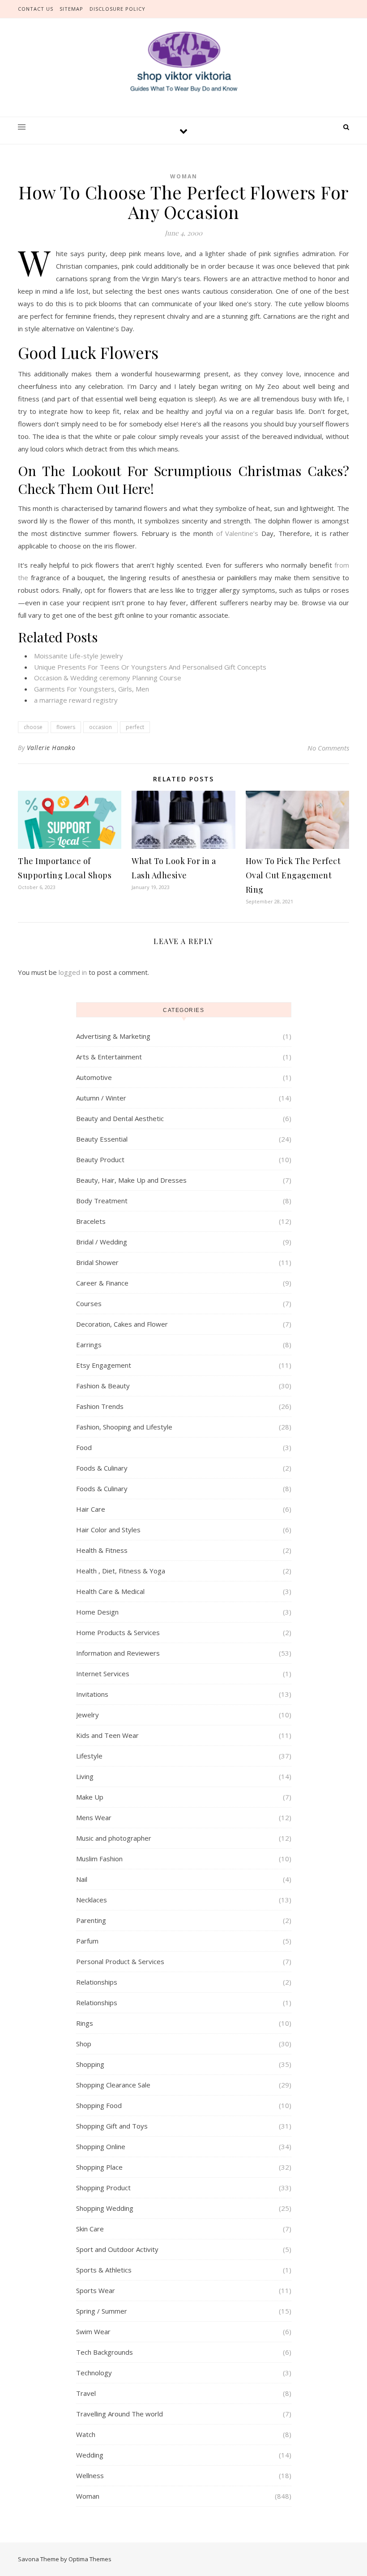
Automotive (94, 1077)
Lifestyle (89, 1756)
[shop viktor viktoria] (183, 62)
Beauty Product (100, 1159)
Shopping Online (101, 2146)
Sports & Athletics (104, 2270)
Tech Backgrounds (105, 2352)
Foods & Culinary (102, 1468)
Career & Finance (102, 1283)
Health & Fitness (102, 1550)
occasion (100, 727)
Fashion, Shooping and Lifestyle (124, 1427)
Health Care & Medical (110, 1591)
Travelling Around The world (119, 2414)
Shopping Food (99, 2105)
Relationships (97, 1982)
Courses (89, 1303)
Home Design (97, 1612)
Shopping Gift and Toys (112, 2126)
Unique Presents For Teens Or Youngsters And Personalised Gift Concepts (150, 667)
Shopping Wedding (105, 2208)
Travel (86, 2393)
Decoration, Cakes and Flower (122, 1324)
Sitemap (71, 9)
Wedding (90, 2455)
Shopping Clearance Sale (113, 2085)
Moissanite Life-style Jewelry (79, 656)
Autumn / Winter (101, 1098)
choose (33, 727)
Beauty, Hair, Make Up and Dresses (131, 1180)
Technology (94, 2373)
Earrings (89, 1345)
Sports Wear (96, 2290)
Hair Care (91, 1509)
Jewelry (87, 1715)
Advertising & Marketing (113, 1036)
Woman (184, 176)
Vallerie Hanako (51, 748)
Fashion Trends (100, 1406)
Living (85, 1776)
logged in (73, 972)
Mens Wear (94, 1817)
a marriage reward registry (76, 700)
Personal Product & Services (120, 1961)
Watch (86, 2434)
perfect (135, 727)
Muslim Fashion (99, 1859)
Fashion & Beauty (103, 1386)
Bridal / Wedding (102, 1242)
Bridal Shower (97, 1262)
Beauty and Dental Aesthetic (120, 1118)
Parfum (87, 1941)
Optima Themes (90, 2559)
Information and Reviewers (118, 1653)
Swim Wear (93, 2331)
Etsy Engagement (104, 1365)
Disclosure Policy (117, 9)
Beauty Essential (102, 1139)
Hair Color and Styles (108, 1530)
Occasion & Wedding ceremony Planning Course (108, 678)
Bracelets (91, 1221)
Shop (84, 2044)
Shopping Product (103, 2188)
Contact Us (36, 9)
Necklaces (92, 1900)
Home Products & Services (118, 1632)
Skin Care (90, 2229)
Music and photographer (114, 1838)
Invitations (92, 1694)
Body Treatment (102, 1201)
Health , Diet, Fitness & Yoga (121, 1571)
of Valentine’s (237, 533)
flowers (66, 727)
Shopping (90, 2064)
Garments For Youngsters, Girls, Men (92, 689)
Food (84, 1447)
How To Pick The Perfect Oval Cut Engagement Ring (293, 875)
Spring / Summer (102, 2311)
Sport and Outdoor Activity (117, 2249)
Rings (85, 2023)
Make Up (90, 1797)
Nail (82, 1879)
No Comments (328, 748)
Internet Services (103, 1674)
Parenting (91, 1920)
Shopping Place (99, 2167)
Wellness (90, 2475)
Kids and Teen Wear (107, 1735)
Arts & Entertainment (109, 1057)
